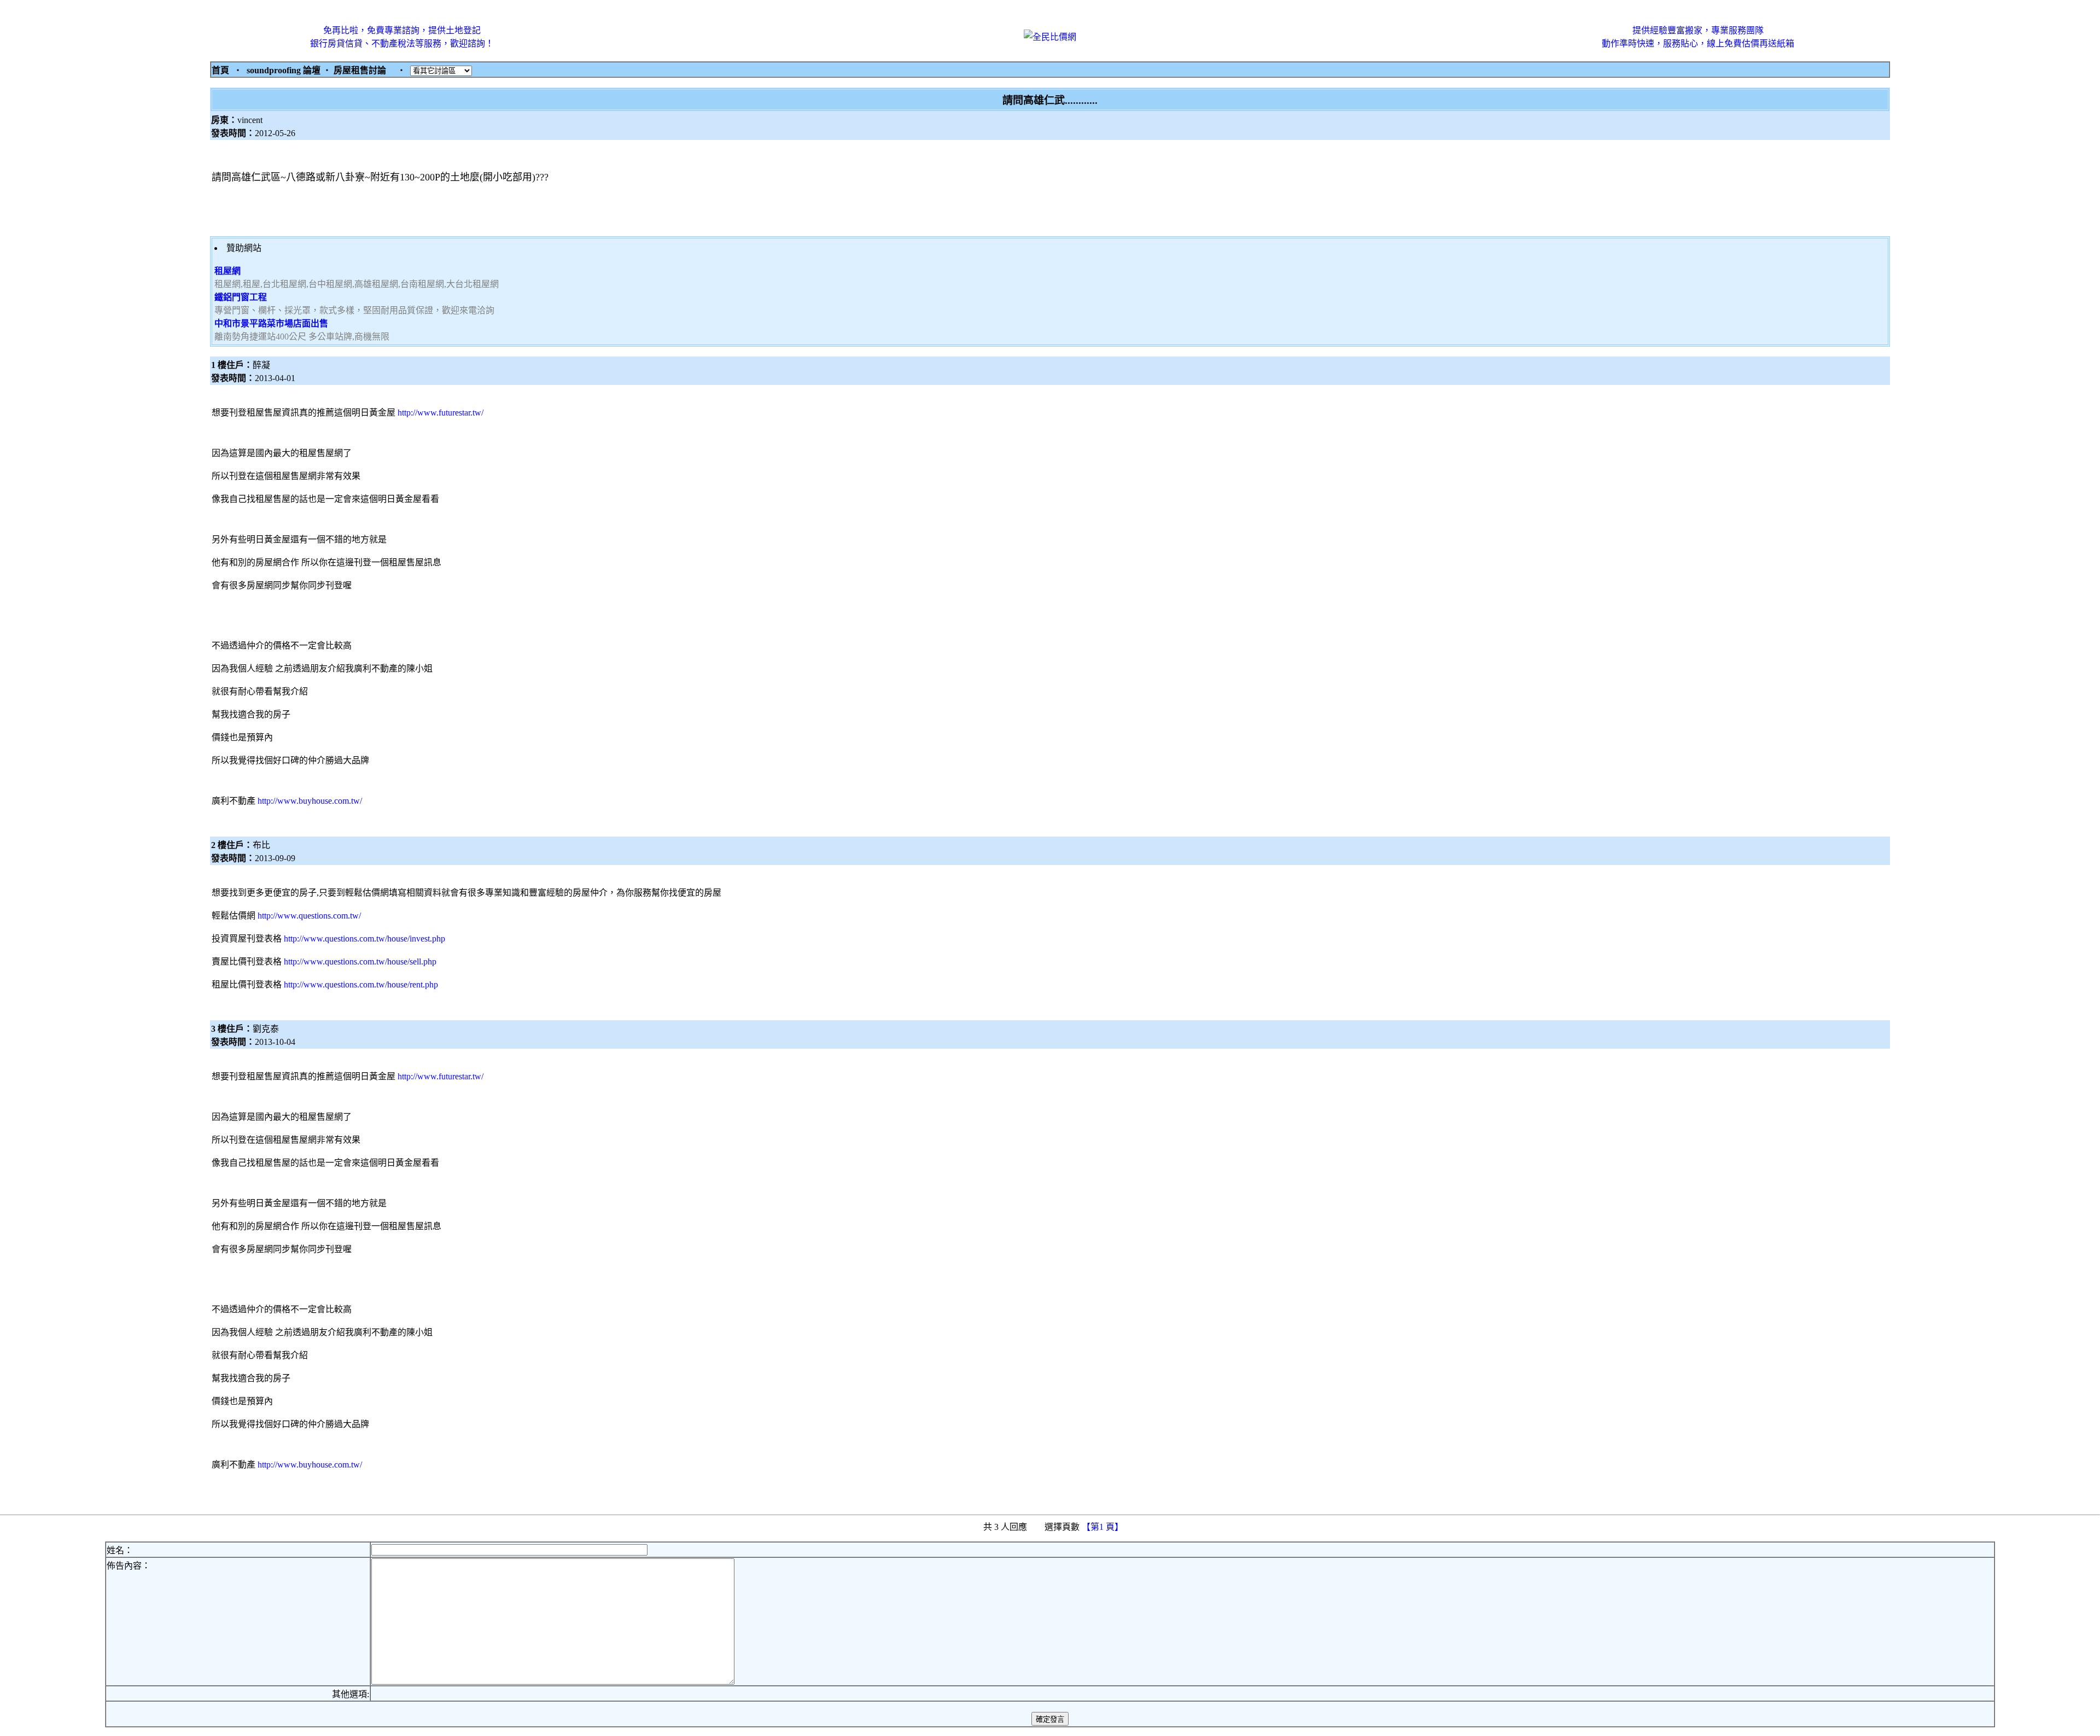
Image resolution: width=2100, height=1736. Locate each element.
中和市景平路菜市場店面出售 (271, 323)
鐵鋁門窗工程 (241, 297)
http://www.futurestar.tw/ (441, 413)
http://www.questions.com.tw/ (309, 916)
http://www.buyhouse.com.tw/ (310, 801)
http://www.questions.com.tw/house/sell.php (360, 961)
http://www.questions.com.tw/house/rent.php (361, 984)
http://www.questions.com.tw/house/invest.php (364, 939)
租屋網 (227, 271)
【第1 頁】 (1104, 1527)
